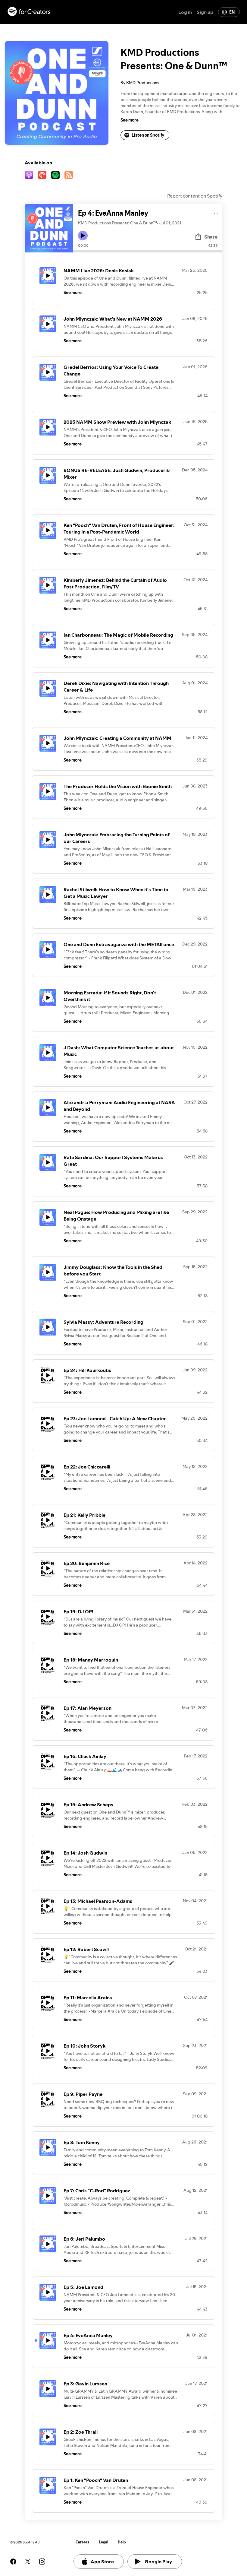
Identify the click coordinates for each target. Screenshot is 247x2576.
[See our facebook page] (13, 2562)
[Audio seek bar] (148, 251)
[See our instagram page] (42, 2562)
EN (232, 12)
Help (122, 2542)
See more (130, 120)
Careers (82, 2542)
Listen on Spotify (148, 135)
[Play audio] (216, 213)
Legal (103, 2542)
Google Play (158, 2562)
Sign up (205, 12)
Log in (185, 12)
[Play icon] (83, 236)
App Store (102, 2562)
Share (211, 237)
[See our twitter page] (28, 2562)
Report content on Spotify (195, 196)
